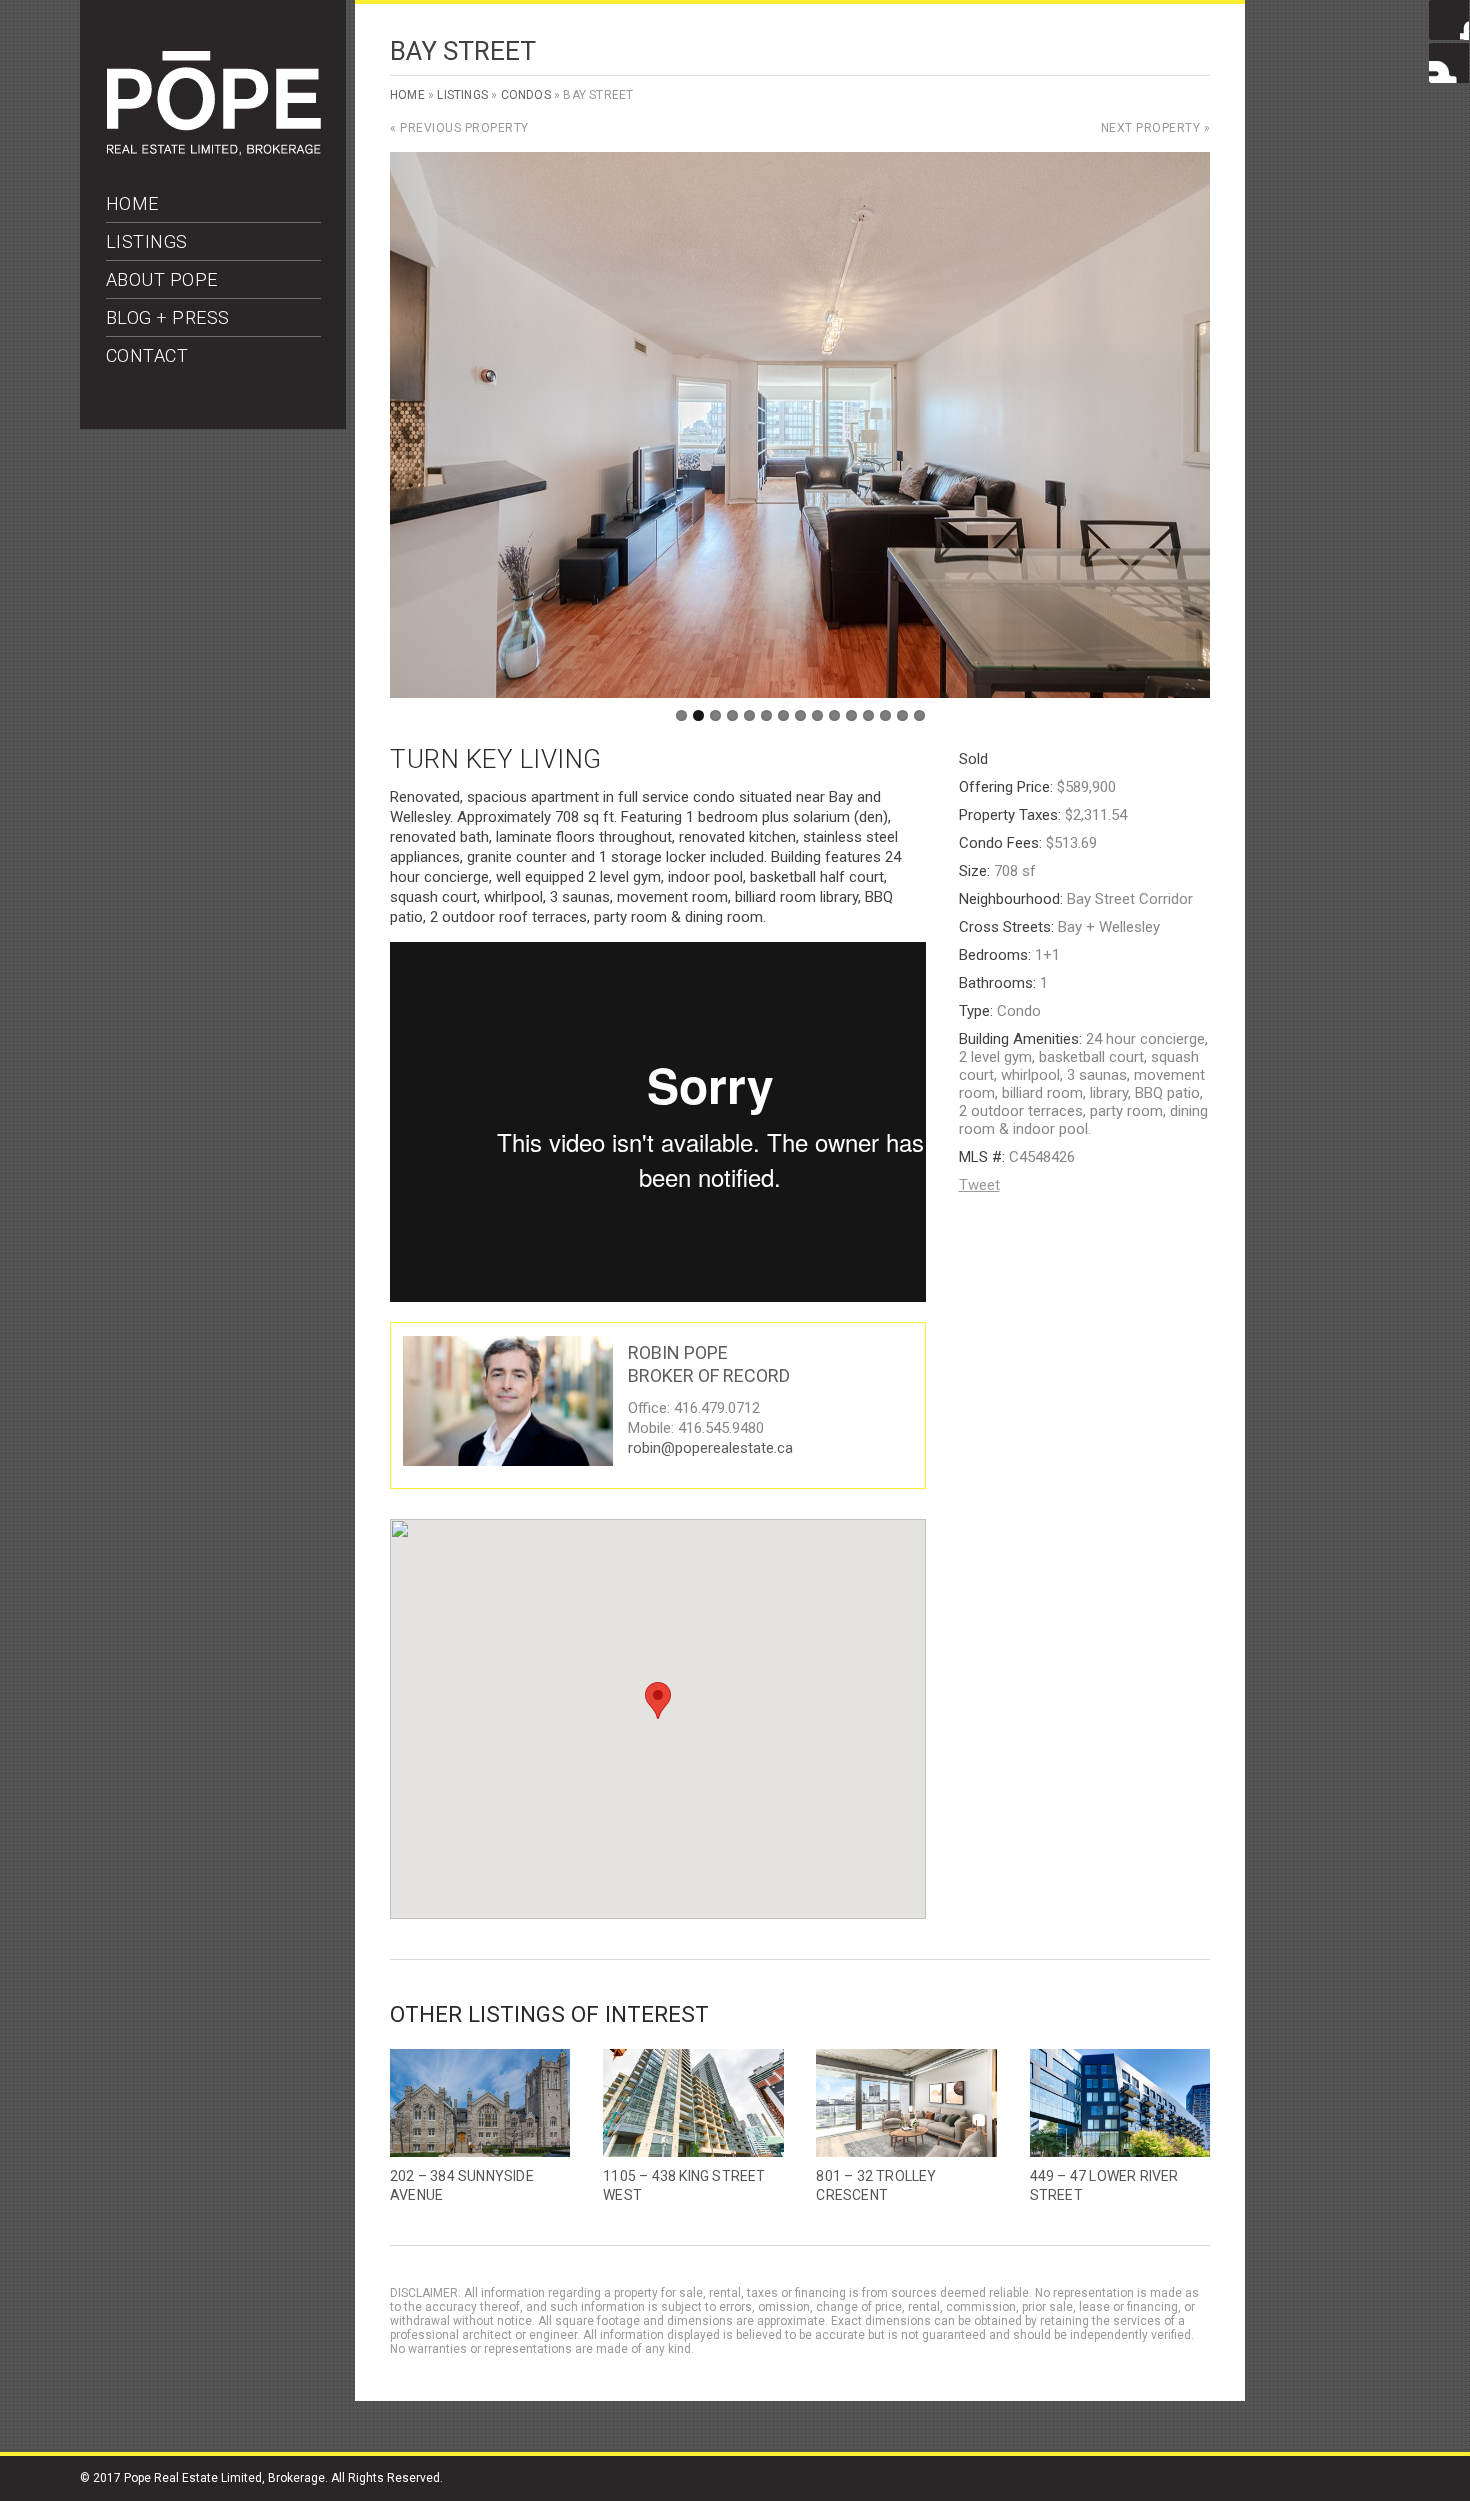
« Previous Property (459, 128)
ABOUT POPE (162, 279)
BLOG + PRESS (168, 317)
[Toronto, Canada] (214, 151)
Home (407, 95)
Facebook (1449, 20)
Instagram (1449, 63)
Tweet (979, 1185)
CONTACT (147, 355)
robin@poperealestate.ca (710, 1448)
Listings (462, 95)
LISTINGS (147, 241)
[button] (658, 1700)
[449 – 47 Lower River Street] (1120, 2103)
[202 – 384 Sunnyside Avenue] (480, 2103)
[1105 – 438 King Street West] (693, 2103)
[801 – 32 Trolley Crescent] (906, 2103)
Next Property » (1156, 128)
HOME (132, 203)
